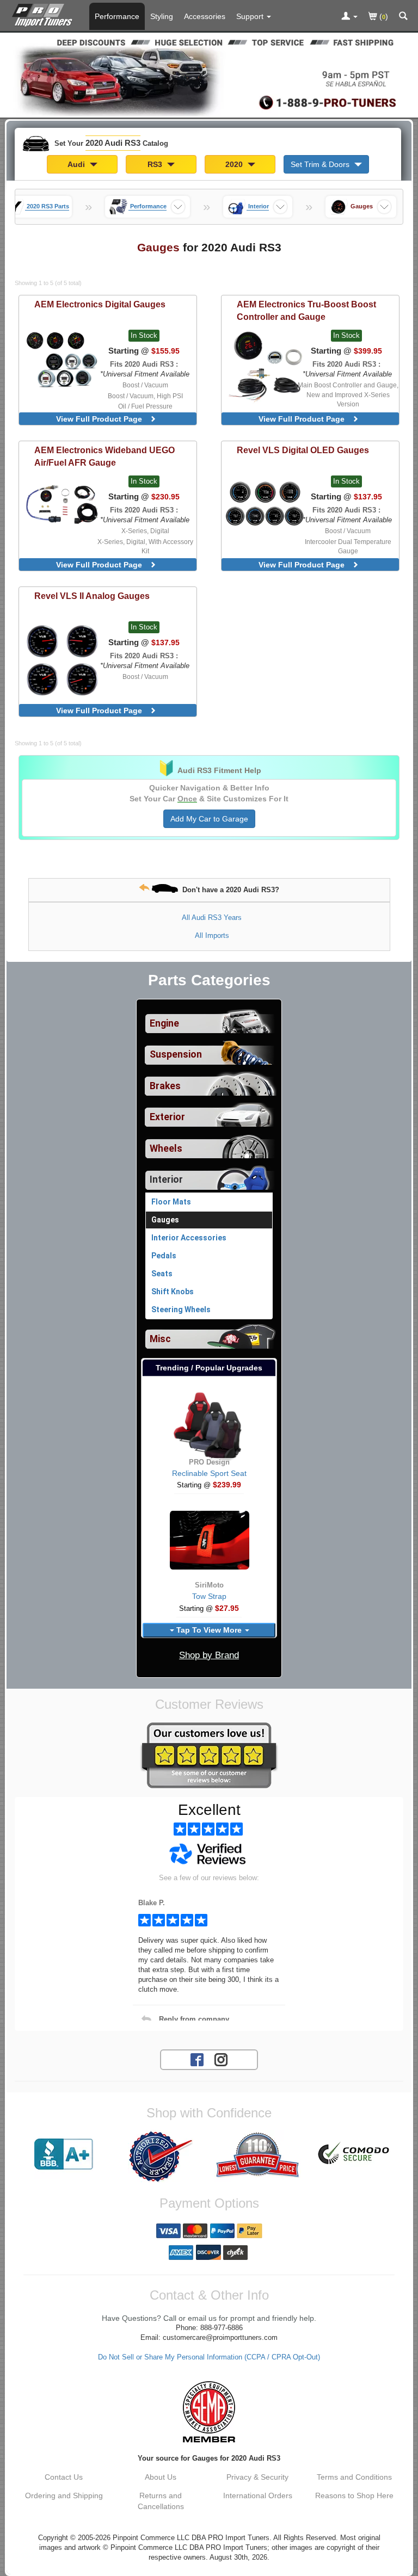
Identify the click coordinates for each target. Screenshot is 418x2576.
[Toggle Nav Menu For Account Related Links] (349, 17)
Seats (162, 1274)
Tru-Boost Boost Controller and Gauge (306, 310)
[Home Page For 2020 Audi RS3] (44, 14)
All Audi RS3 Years (212, 918)
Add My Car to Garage (209, 819)
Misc (160, 1339)
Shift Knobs (173, 1292)
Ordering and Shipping (64, 2495)
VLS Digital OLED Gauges (303, 450)
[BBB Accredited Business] (64, 2154)
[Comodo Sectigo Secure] (354, 2154)
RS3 (156, 164)
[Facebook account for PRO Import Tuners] (197, 2059)
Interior (166, 1179)
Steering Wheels (181, 1309)
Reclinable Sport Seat (209, 1473)
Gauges (165, 1220)
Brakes (165, 1086)
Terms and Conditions (354, 2477)
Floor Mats (171, 1202)
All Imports (212, 935)
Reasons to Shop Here (354, 2495)
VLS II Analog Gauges (92, 596)
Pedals (164, 1256)
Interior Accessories (189, 1238)
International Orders (258, 2495)
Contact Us (64, 2477)
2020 (235, 164)
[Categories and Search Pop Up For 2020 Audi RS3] (403, 17)
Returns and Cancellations (161, 2501)
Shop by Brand (209, 1655)
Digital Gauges (100, 304)
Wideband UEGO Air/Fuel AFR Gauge (104, 456)
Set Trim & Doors (321, 164)
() (383, 16)
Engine (164, 1023)
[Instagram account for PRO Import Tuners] (221, 2059)
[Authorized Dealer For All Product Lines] (161, 2157)
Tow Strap (209, 1596)
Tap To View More (209, 1630)
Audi (77, 164)
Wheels (166, 1148)
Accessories (205, 16)
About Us (161, 2477)
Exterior (167, 1117)
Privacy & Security (257, 2477)
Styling (162, 16)
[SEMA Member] (209, 2412)
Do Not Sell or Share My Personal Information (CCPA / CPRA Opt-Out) (209, 2357)
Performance (117, 16)
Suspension (176, 1054)
